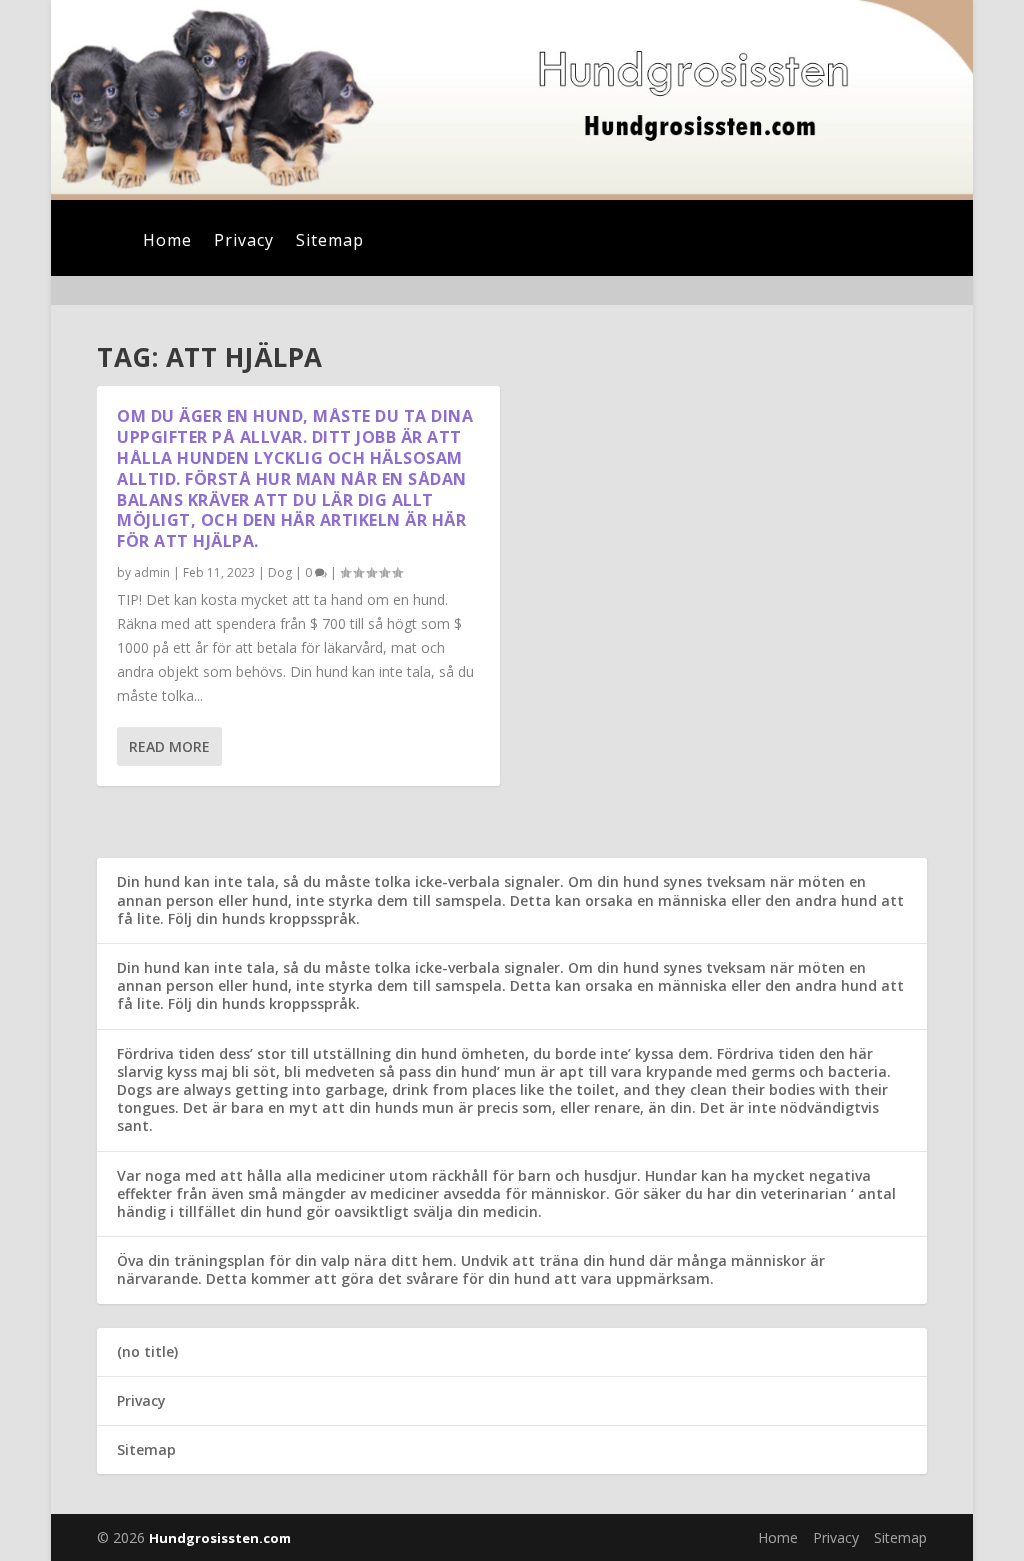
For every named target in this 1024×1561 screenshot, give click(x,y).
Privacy (244, 242)
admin (152, 572)
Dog (280, 572)
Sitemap (330, 242)
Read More (169, 746)
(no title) (147, 1351)
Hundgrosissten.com (220, 1538)
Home (167, 242)
